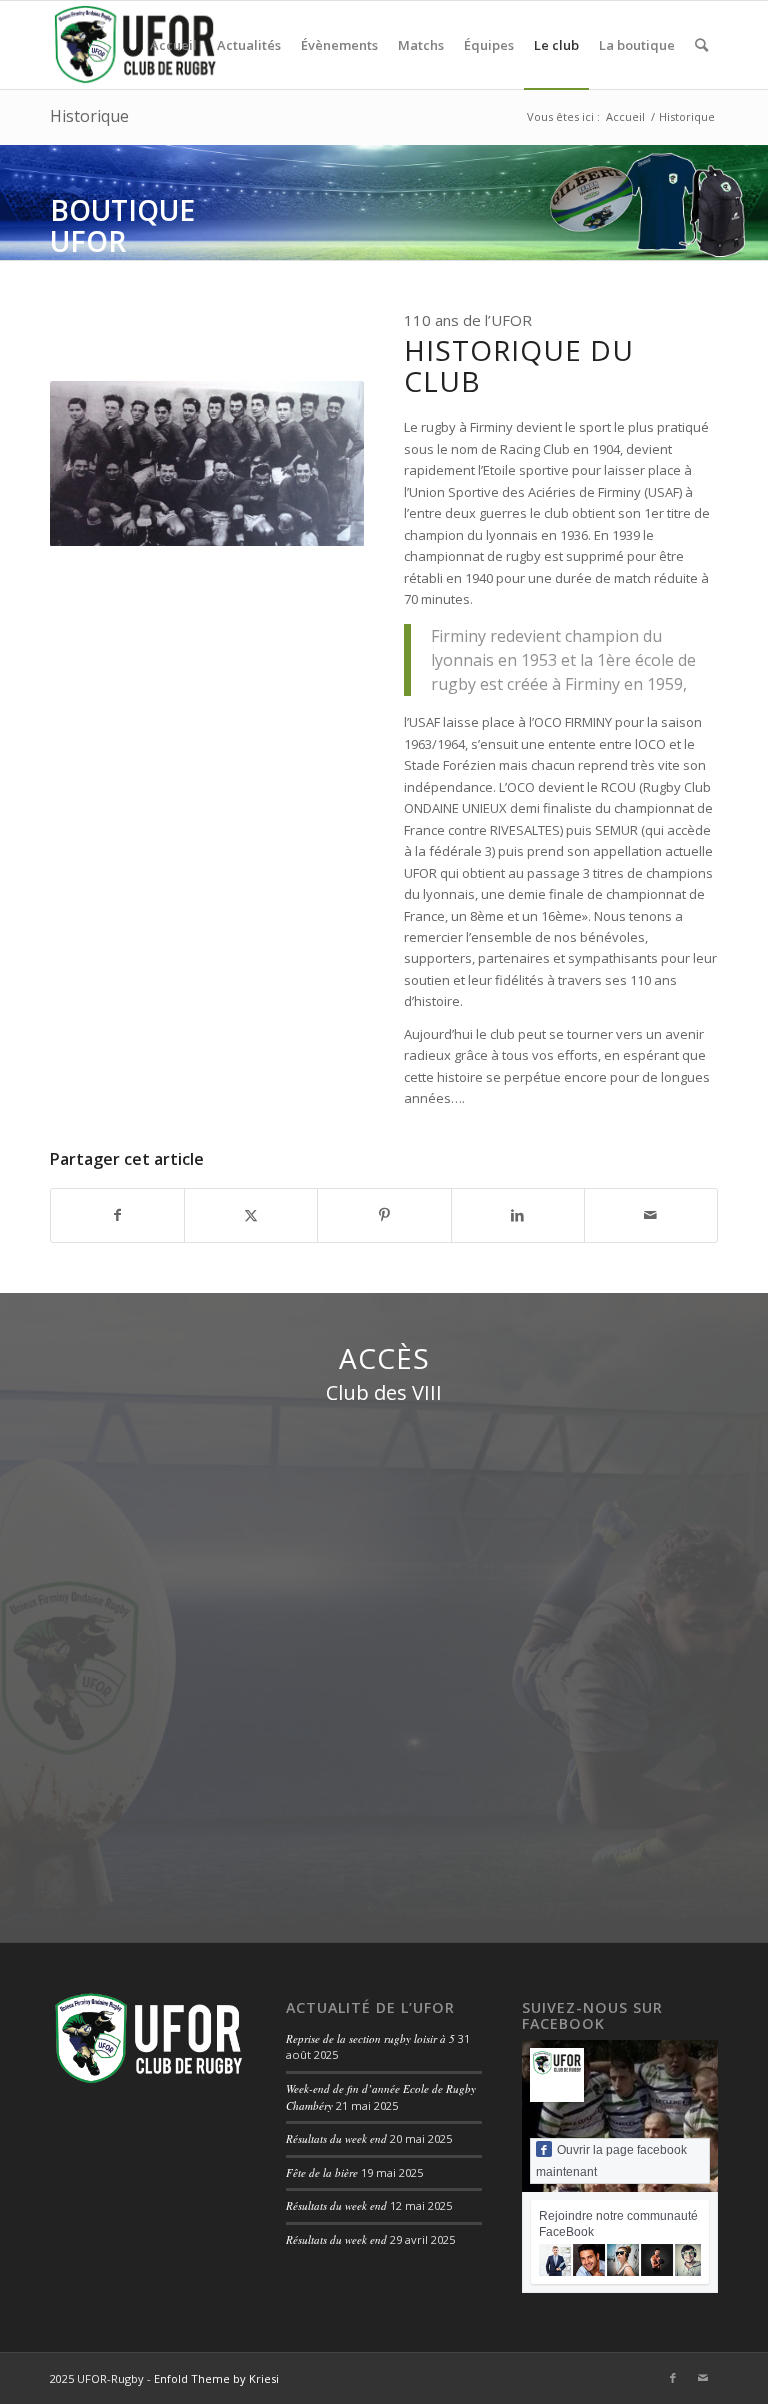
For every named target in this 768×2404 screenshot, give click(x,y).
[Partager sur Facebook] (117, 1215)
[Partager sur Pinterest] (384, 1215)
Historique (89, 116)
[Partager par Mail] (651, 1215)
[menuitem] (173, 45)
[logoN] (134, 45)
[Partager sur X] (251, 1215)
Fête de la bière (322, 2172)
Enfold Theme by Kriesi (216, 2378)
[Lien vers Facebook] (673, 2378)
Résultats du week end (336, 2138)
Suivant (750, 202)
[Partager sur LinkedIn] (518, 1215)
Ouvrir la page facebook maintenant (611, 2161)
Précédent (17, 202)
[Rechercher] (701, 45)
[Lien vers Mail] (703, 2378)
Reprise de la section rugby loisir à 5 (370, 2038)
